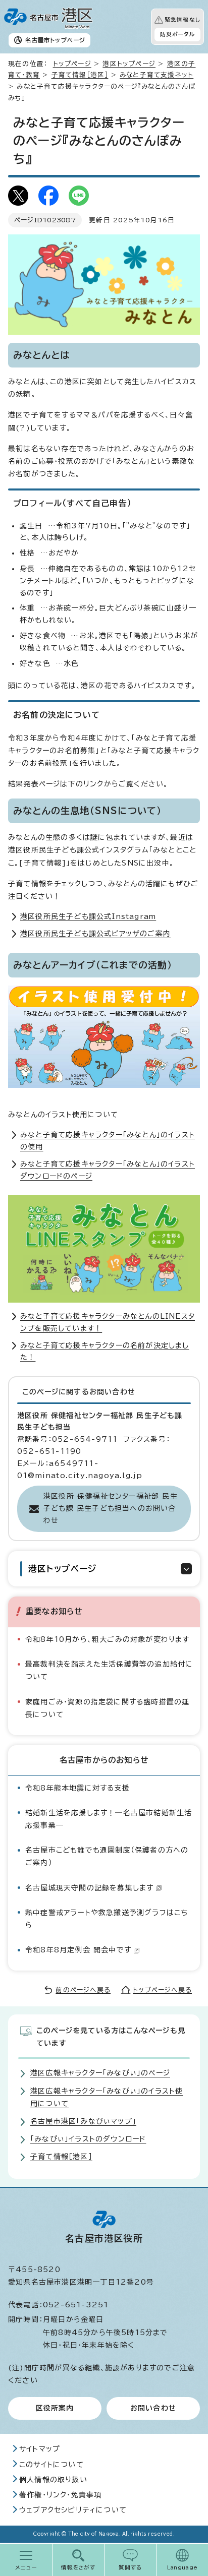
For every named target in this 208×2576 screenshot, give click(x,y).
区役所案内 (55, 2408)
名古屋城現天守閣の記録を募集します (89, 1888)
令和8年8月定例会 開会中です (78, 1950)
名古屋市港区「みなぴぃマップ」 (83, 2121)
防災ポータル (177, 34)
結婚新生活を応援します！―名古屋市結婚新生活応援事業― (109, 1819)
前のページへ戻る (83, 1990)
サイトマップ (40, 2449)
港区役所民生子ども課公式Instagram (88, 916)
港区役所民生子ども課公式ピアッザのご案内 (95, 934)
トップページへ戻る (162, 1990)
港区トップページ (129, 64)
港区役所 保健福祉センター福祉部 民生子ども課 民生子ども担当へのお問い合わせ (111, 1508)
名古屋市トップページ (55, 40)
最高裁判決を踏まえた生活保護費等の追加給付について (109, 1670)
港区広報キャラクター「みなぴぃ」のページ (100, 2073)
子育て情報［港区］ (80, 75)
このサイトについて (51, 2465)
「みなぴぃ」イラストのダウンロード (88, 2139)
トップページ (72, 64)
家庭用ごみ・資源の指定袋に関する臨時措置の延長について (107, 1708)
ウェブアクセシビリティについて (73, 2510)
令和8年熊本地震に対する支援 (77, 1788)
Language (183, 2567)
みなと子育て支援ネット (157, 75)
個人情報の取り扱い (53, 2480)
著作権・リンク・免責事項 (60, 2495)
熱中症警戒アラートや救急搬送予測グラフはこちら (107, 1919)
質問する (131, 2567)
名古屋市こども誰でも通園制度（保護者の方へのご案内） (107, 1856)
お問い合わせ (153, 2408)
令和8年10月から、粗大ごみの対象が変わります (108, 1639)
